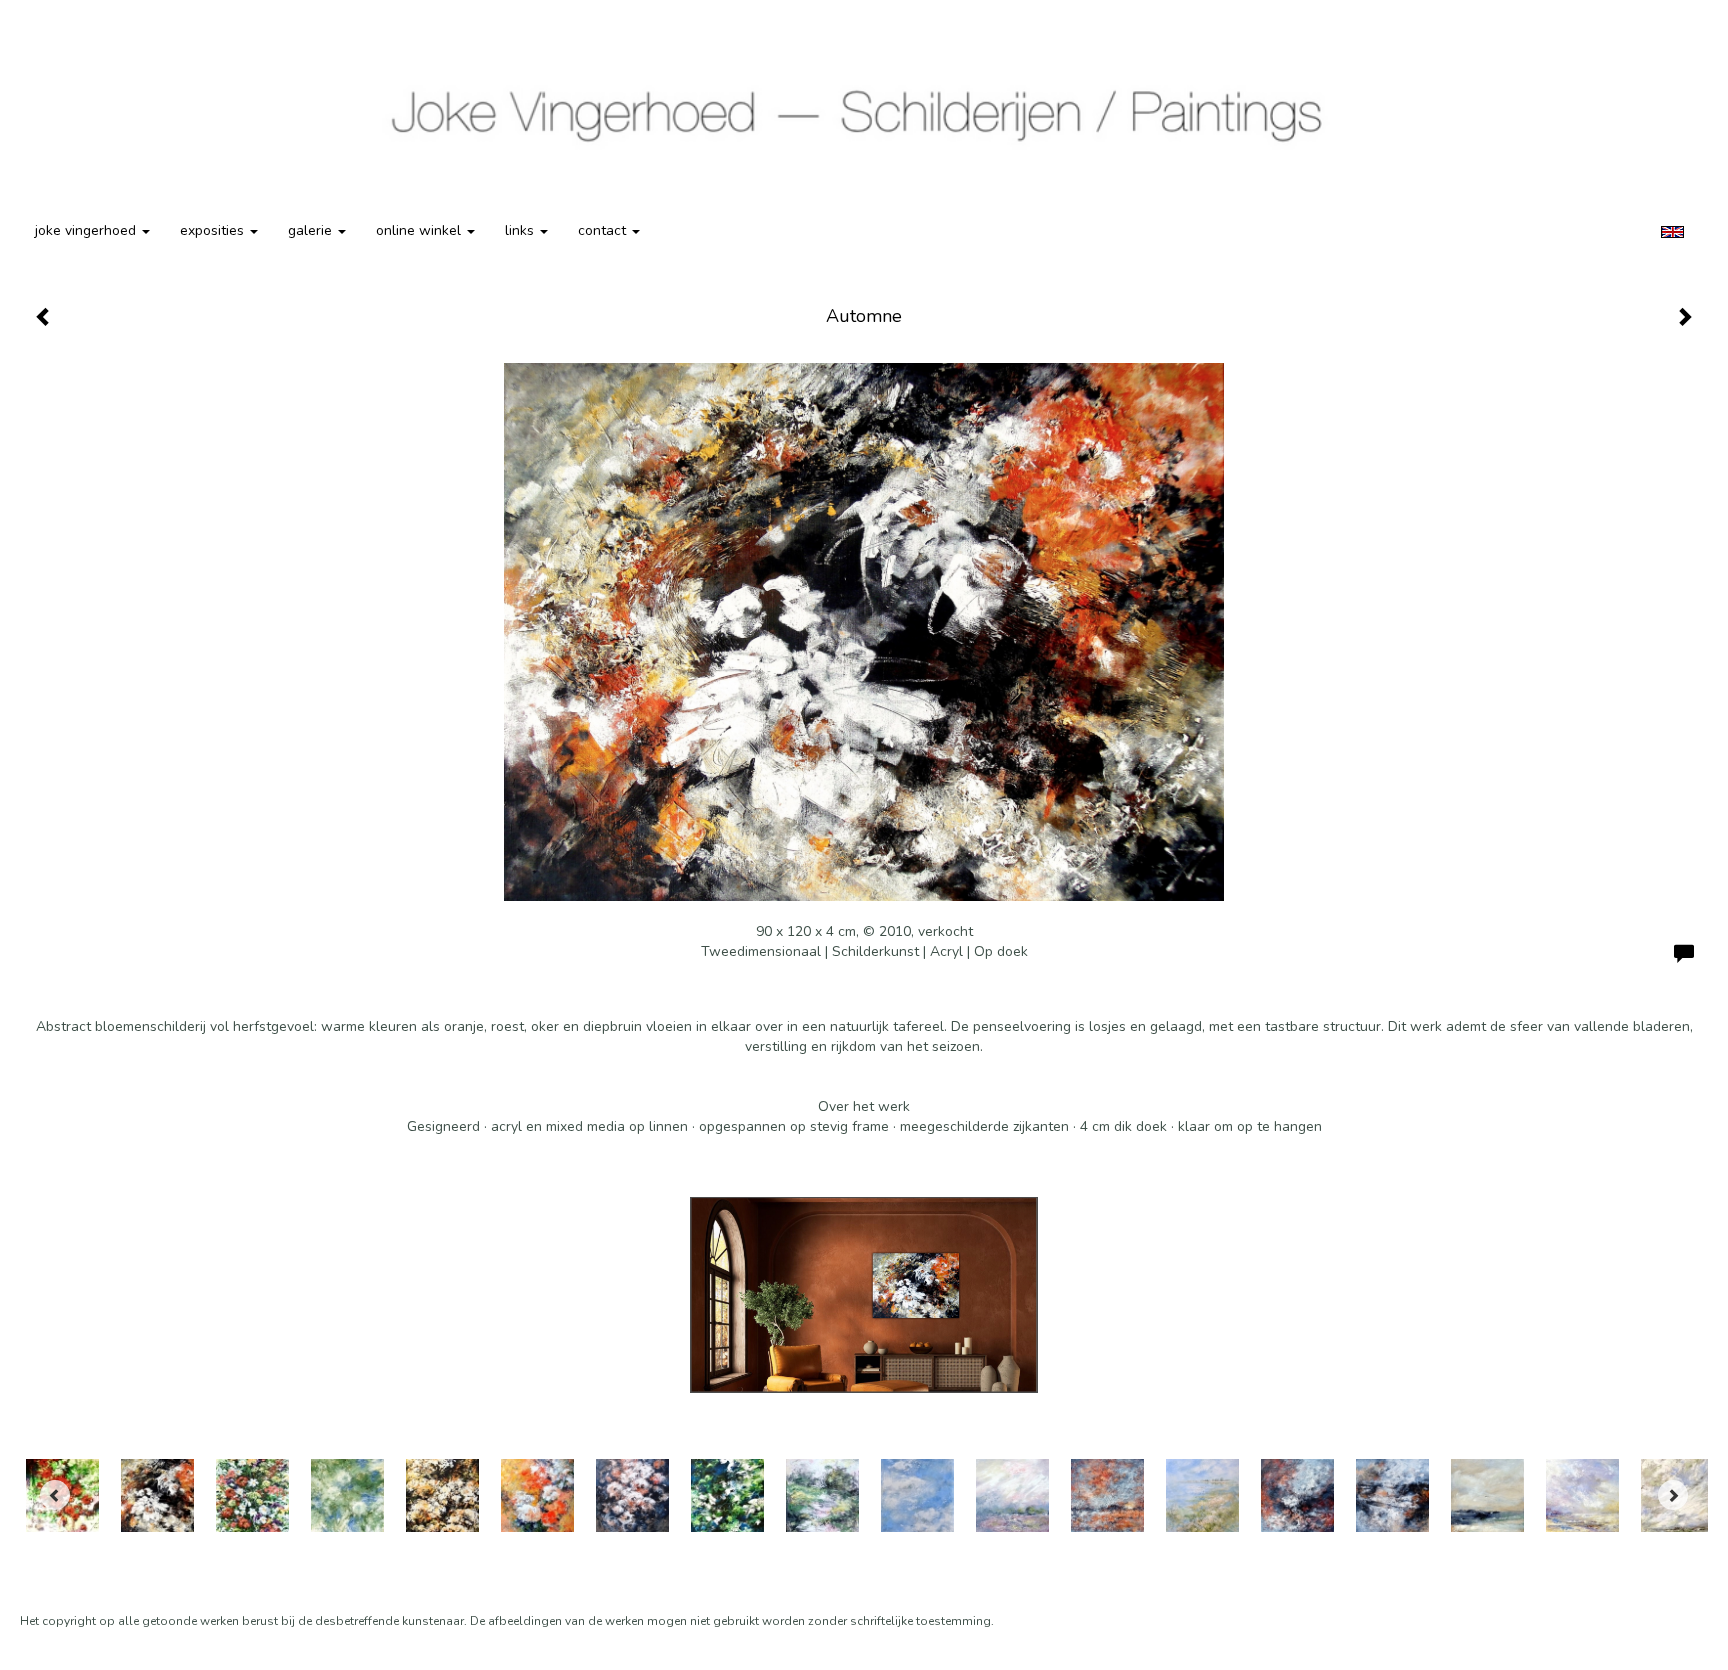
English (1672, 232)
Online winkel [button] (420, 230)
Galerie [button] (312, 230)
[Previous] (55, 1495)
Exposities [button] (214, 230)
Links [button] (521, 230)
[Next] (1673, 1495)
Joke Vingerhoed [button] (87, 230)
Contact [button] (604, 230)
